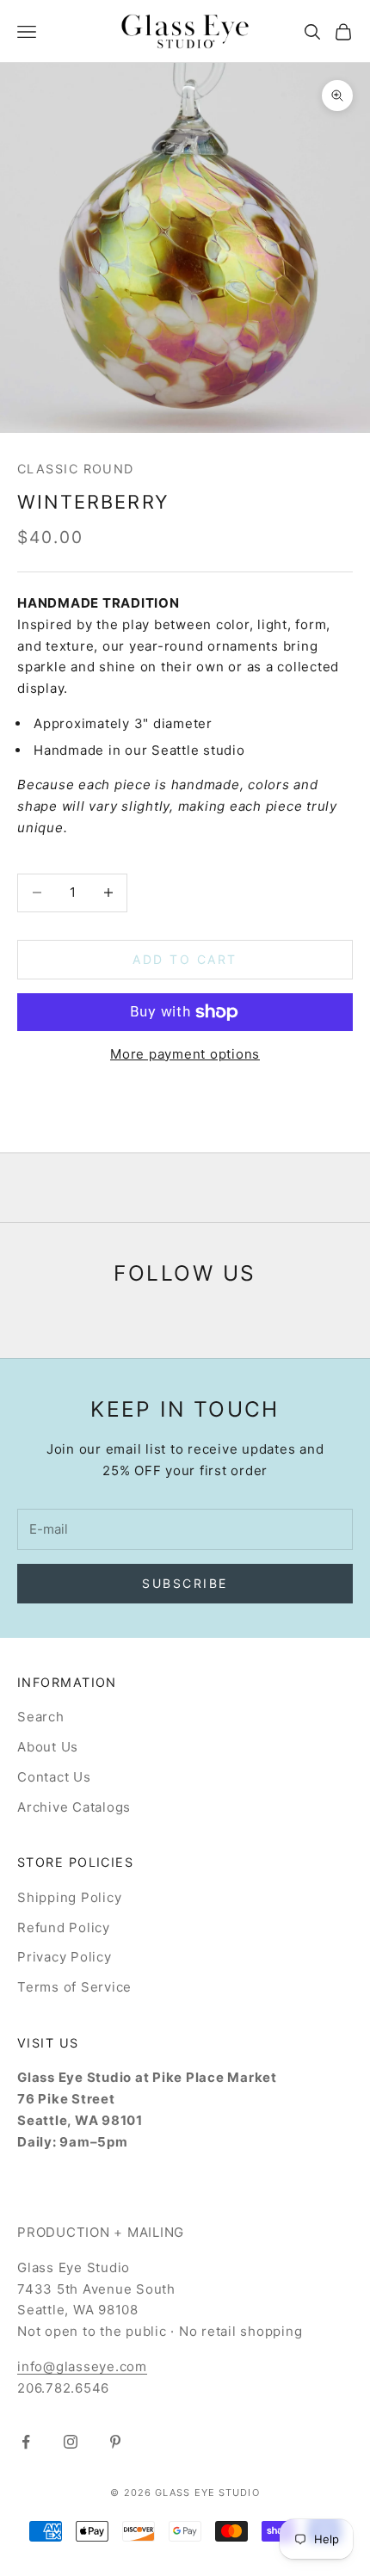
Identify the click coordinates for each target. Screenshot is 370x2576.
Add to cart (185, 959)
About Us (48, 1747)
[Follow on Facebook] (26, 2442)
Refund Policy (64, 1927)
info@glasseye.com (82, 2366)
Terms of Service (74, 1987)
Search (41, 1717)
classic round (76, 469)
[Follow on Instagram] (71, 2442)
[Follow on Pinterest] (115, 2442)
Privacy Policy (65, 1957)
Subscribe (185, 1583)
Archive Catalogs (74, 1807)
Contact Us (54, 1777)
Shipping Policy (69, 1897)
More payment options (185, 1054)
